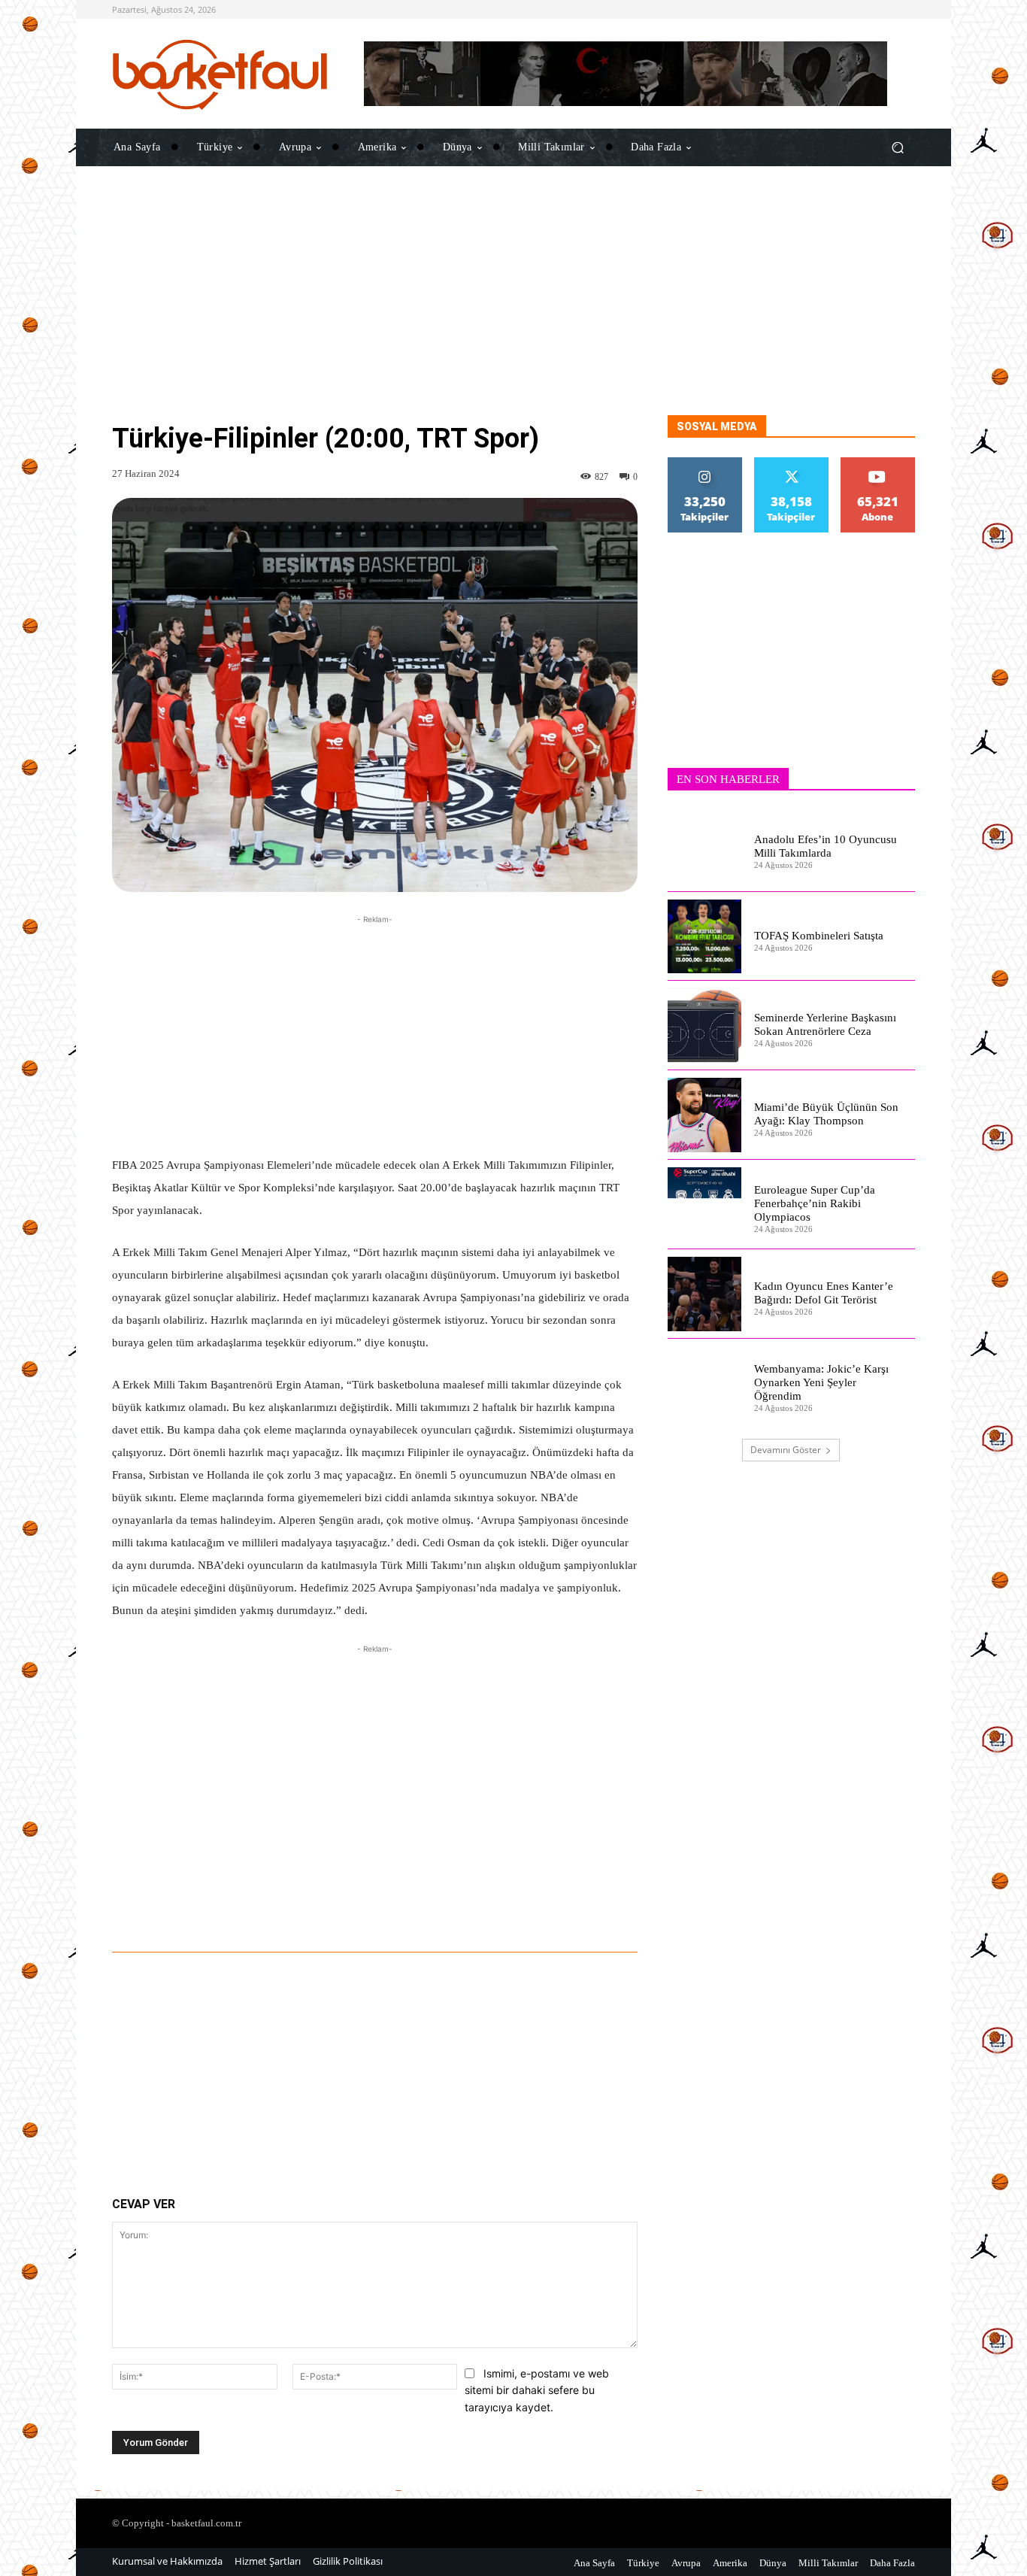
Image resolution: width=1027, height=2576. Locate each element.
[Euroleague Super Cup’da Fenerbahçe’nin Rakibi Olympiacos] (705, 1205)
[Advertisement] (513, 310)
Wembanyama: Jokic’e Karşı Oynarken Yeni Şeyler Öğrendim (821, 1382)
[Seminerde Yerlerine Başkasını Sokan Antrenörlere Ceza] (705, 1026)
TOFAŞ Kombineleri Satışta (819, 936)
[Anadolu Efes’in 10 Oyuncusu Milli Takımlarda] (705, 847)
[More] (562, 1910)
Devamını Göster (786, 1450)
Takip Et (705, 463)
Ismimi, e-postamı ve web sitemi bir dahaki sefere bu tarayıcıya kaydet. (537, 2390)
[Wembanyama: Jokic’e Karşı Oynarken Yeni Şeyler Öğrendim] (705, 1384)
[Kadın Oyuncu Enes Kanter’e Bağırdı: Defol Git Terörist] (705, 1294)
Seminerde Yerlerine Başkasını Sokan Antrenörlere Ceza (825, 1024)
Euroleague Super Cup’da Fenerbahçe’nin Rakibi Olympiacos (815, 1203)
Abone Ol (878, 463)
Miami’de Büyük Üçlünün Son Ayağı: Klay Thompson (826, 1114)
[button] (897, 147)
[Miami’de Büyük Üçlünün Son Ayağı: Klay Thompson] (705, 1115)
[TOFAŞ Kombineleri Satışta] (705, 937)
